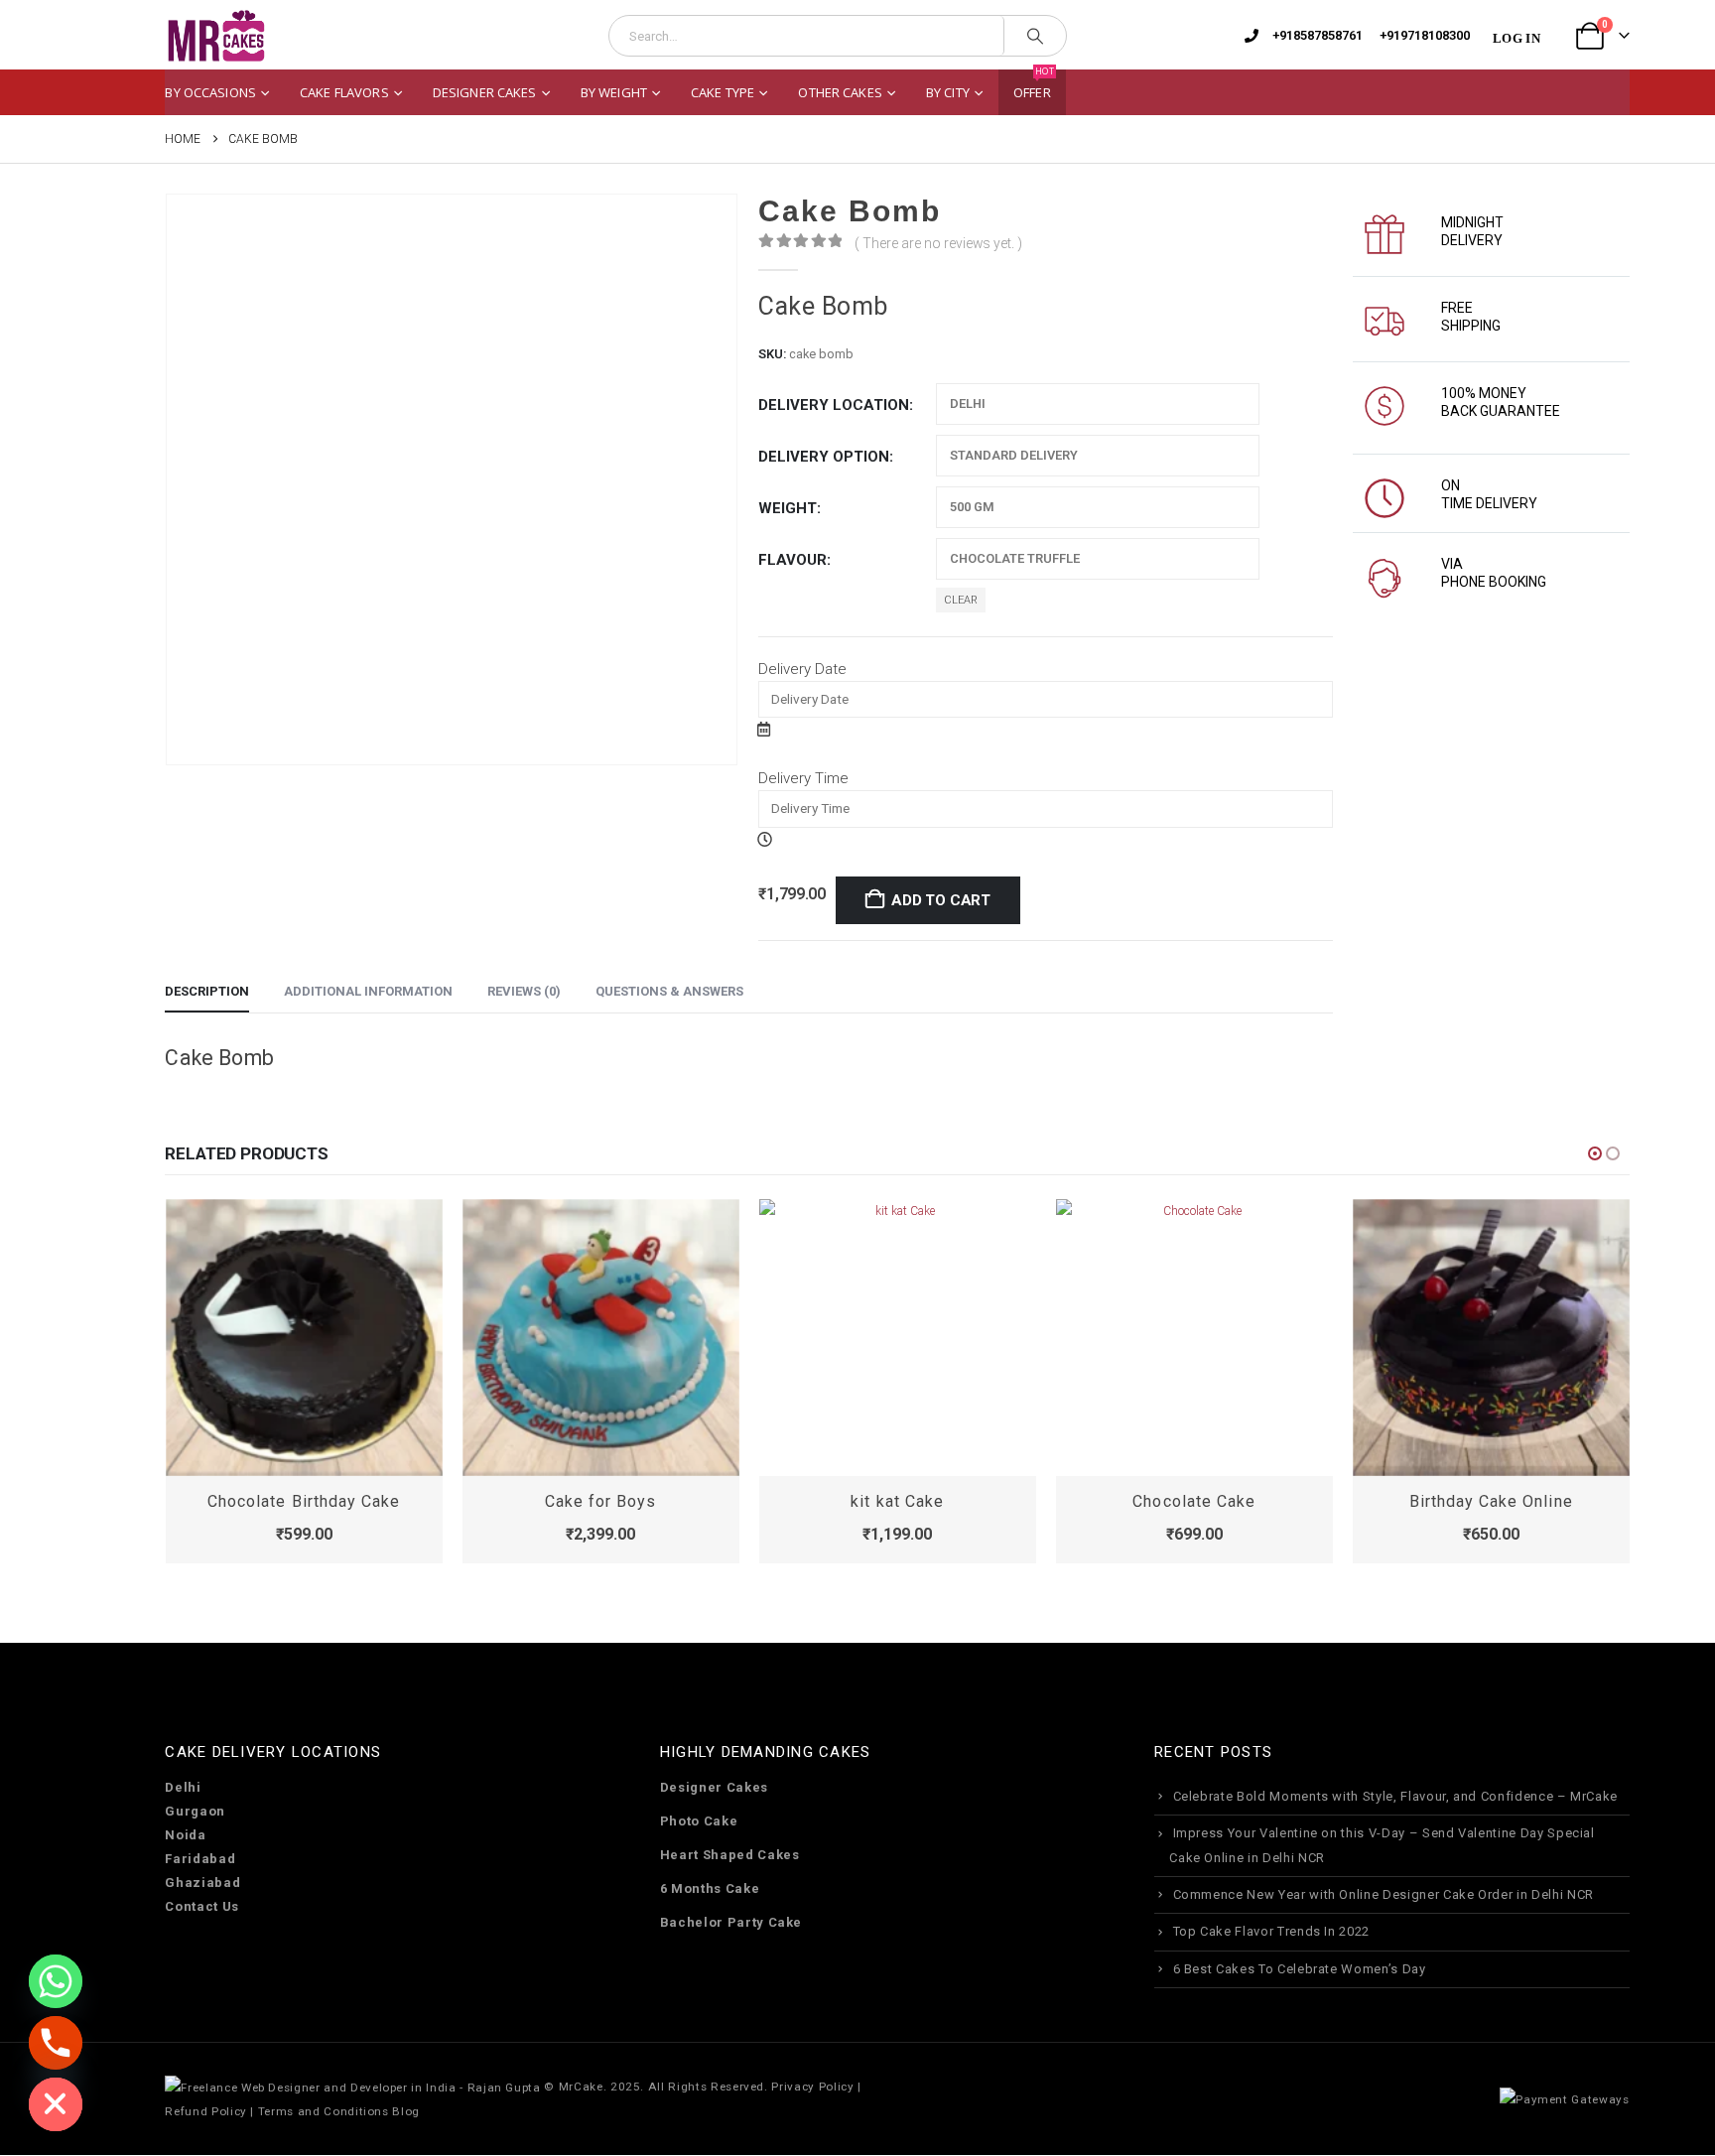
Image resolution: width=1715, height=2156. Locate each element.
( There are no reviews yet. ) (938, 243)
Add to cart (941, 900)
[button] (1595, 1153)
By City (948, 92)
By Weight (614, 92)
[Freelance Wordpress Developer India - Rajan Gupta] (352, 2087)
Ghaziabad (202, 1883)
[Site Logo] (215, 36)
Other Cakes (840, 92)
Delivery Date (802, 669)
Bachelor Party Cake (731, 1922)
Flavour (792, 560)
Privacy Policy (812, 2087)
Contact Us (202, 1906)
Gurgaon (195, 1811)
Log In (1517, 38)
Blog (406, 2111)
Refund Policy (205, 2111)
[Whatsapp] (56, 1981)
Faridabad (200, 1859)
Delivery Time (803, 778)
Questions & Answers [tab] (669, 991)
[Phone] (56, 2043)
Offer (1034, 85)
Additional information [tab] (368, 991)
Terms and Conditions (324, 2111)
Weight (788, 508)
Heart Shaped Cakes (730, 1855)
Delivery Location (834, 405)
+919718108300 (1425, 35)
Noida (185, 1835)
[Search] (1035, 36)
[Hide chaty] (56, 2104)
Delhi (183, 1787)
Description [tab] (207, 991)
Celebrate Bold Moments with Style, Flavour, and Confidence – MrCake (1396, 1796)
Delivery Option (824, 457)
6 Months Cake (710, 1888)
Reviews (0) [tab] (524, 991)
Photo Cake (699, 1821)
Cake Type (723, 92)
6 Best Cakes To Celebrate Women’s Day (1300, 1969)
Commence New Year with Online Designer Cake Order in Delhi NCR (1384, 1894)
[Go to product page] (304, 1338)
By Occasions (210, 92)
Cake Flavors (344, 92)
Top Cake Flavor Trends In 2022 (1272, 1931)
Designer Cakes (485, 92)
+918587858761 (1318, 35)
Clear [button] (961, 600)
